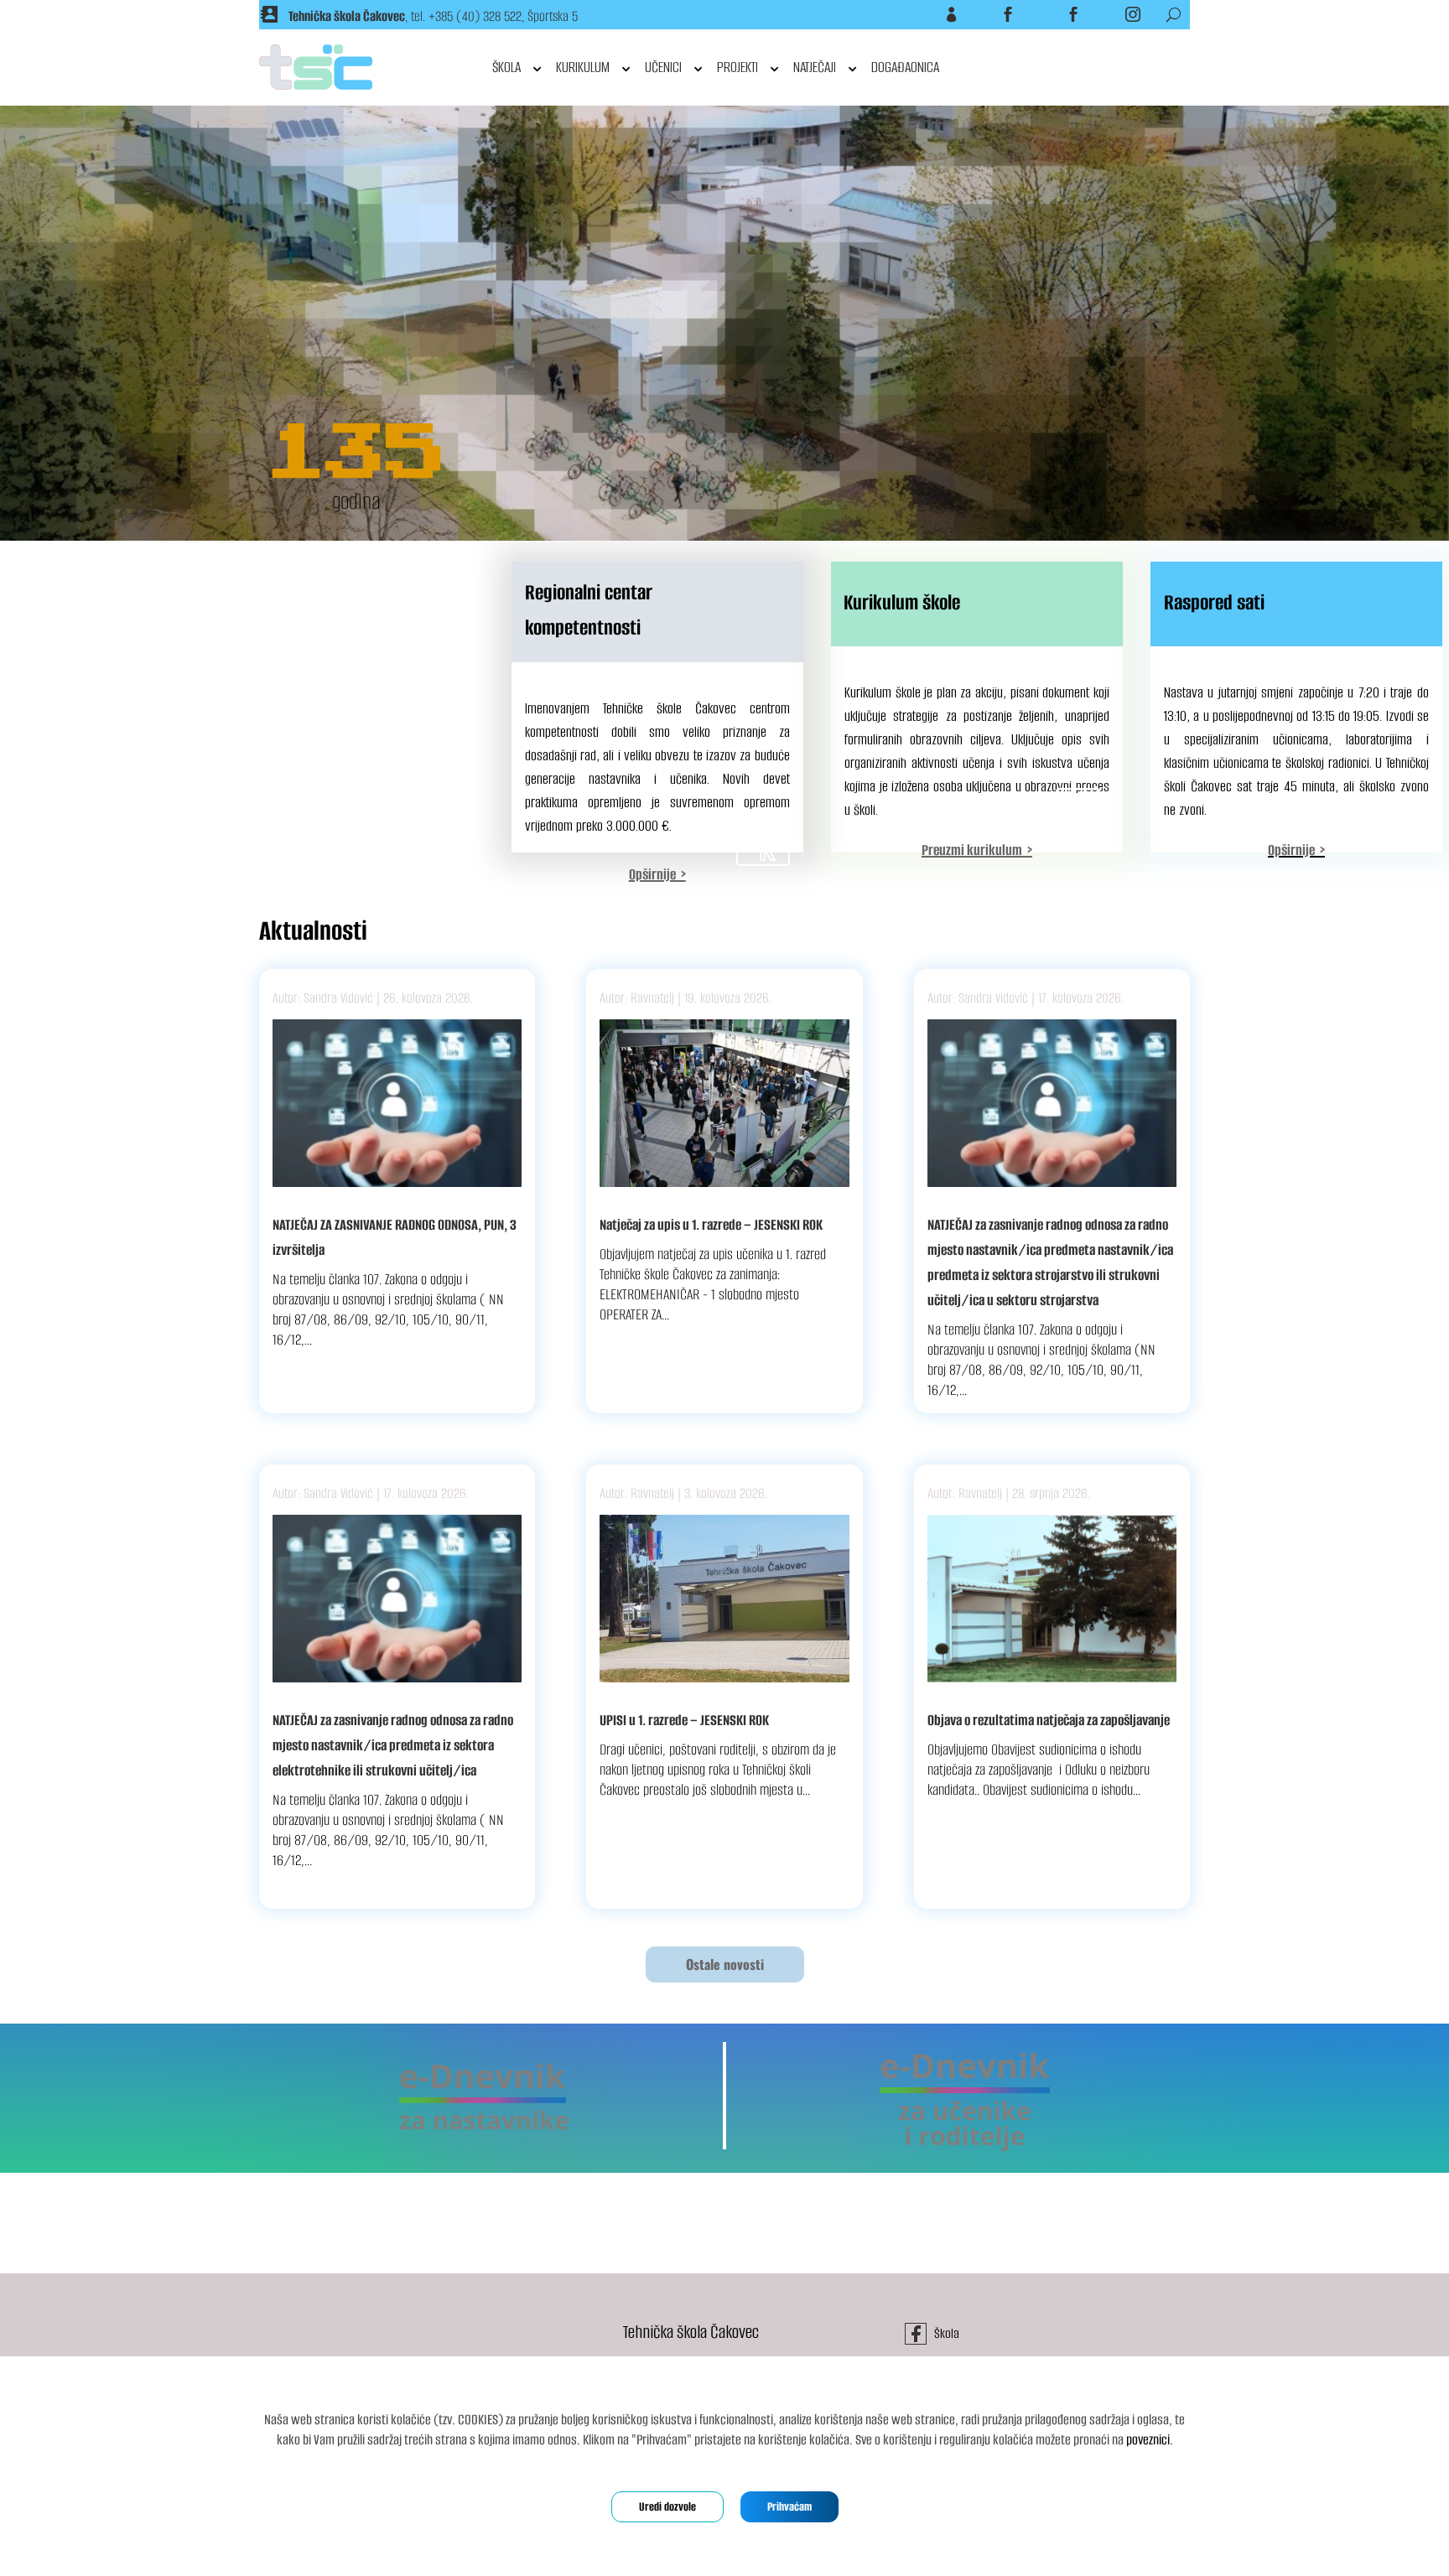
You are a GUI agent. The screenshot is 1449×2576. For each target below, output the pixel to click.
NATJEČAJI (815, 67)
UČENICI (663, 67)
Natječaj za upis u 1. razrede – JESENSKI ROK (711, 1225)
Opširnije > (1296, 850)
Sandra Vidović (338, 998)
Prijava (931, 14)
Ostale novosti (725, 1964)
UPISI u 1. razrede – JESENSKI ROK (684, 1720)
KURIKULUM (583, 67)
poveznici (1148, 2440)
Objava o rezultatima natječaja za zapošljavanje (1049, 1720)
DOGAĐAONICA (905, 67)
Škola (989, 14)
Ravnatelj (652, 998)
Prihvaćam (789, 2507)
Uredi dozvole (667, 2507)
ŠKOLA (506, 67)
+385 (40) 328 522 (475, 16)
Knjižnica (1050, 14)
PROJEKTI (737, 67)
